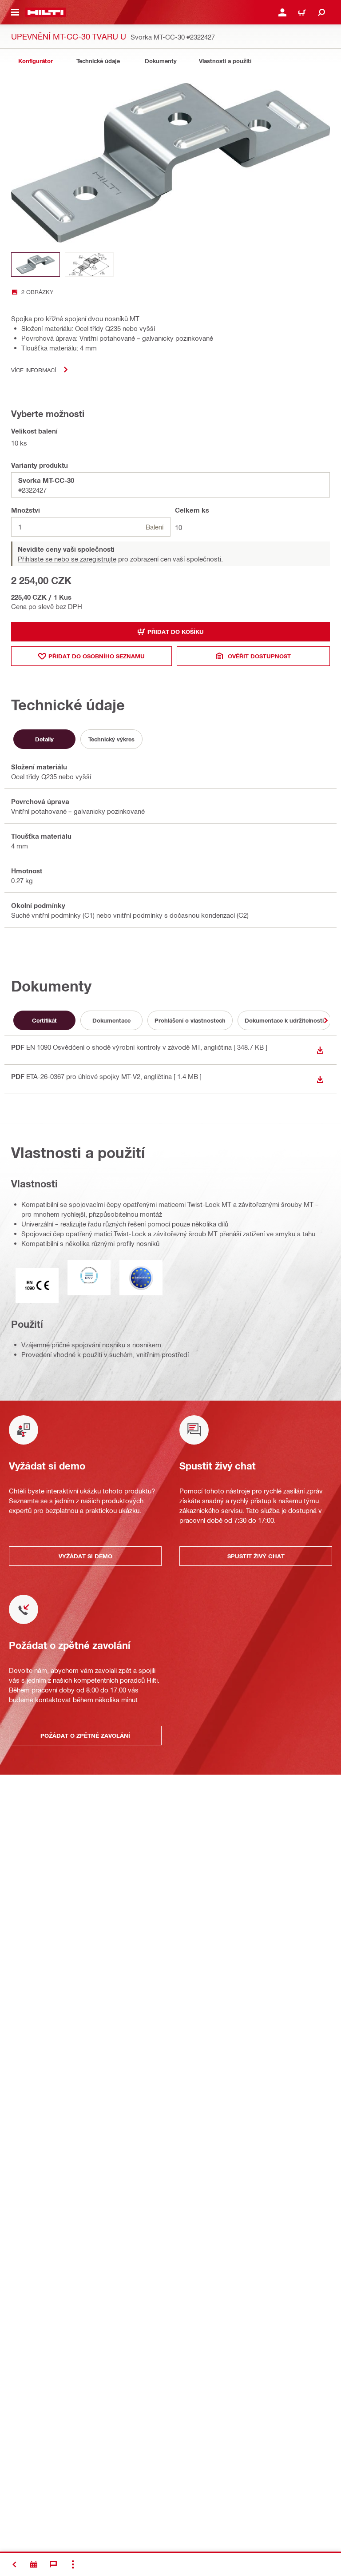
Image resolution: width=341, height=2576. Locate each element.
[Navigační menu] (15, 12)
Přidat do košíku (176, 632)
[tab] (36, 61)
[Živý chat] (53, 2564)
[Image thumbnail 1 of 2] (36, 265)
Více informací (34, 370)
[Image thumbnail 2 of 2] (89, 265)
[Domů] (46, 12)
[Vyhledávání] (321, 12)
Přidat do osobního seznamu (97, 656)
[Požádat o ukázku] (34, 2564)
